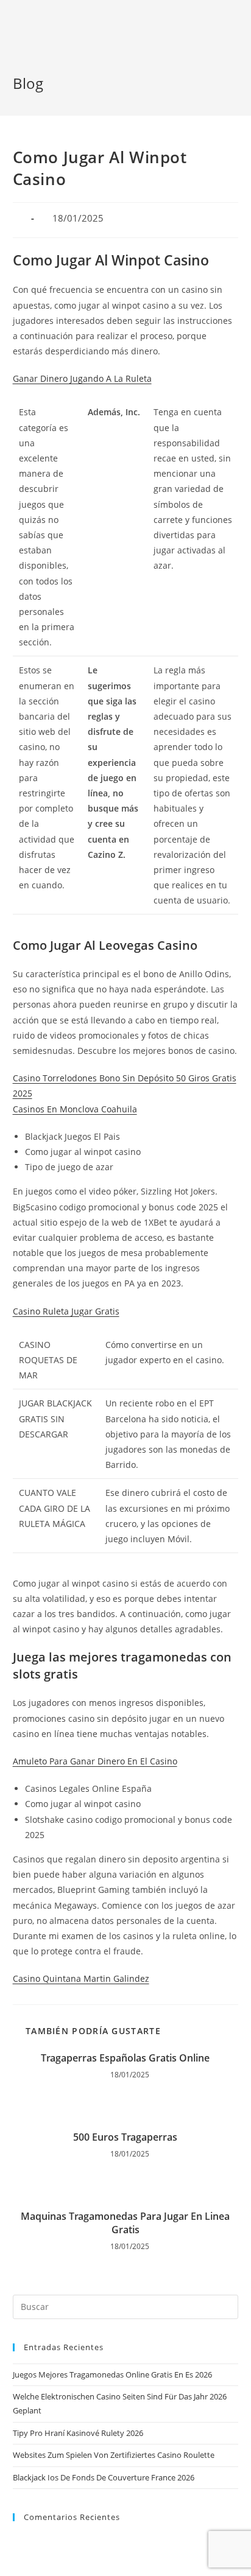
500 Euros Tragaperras (125, 2137)
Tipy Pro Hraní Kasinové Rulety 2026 (78, 2433)
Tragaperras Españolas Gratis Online (125, 2058)
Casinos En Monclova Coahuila (75, 1109)
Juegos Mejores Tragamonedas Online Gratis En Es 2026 (112, 2374)
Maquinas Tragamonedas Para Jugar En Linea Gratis (125, 2223)
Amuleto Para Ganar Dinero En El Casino (95, 1761)
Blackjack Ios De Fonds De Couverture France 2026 (104, 2477)
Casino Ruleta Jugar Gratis (66, 1311)
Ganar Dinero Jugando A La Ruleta (82, 378)
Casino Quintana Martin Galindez (81, 1978)
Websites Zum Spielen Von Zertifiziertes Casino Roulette (114, 2455)
